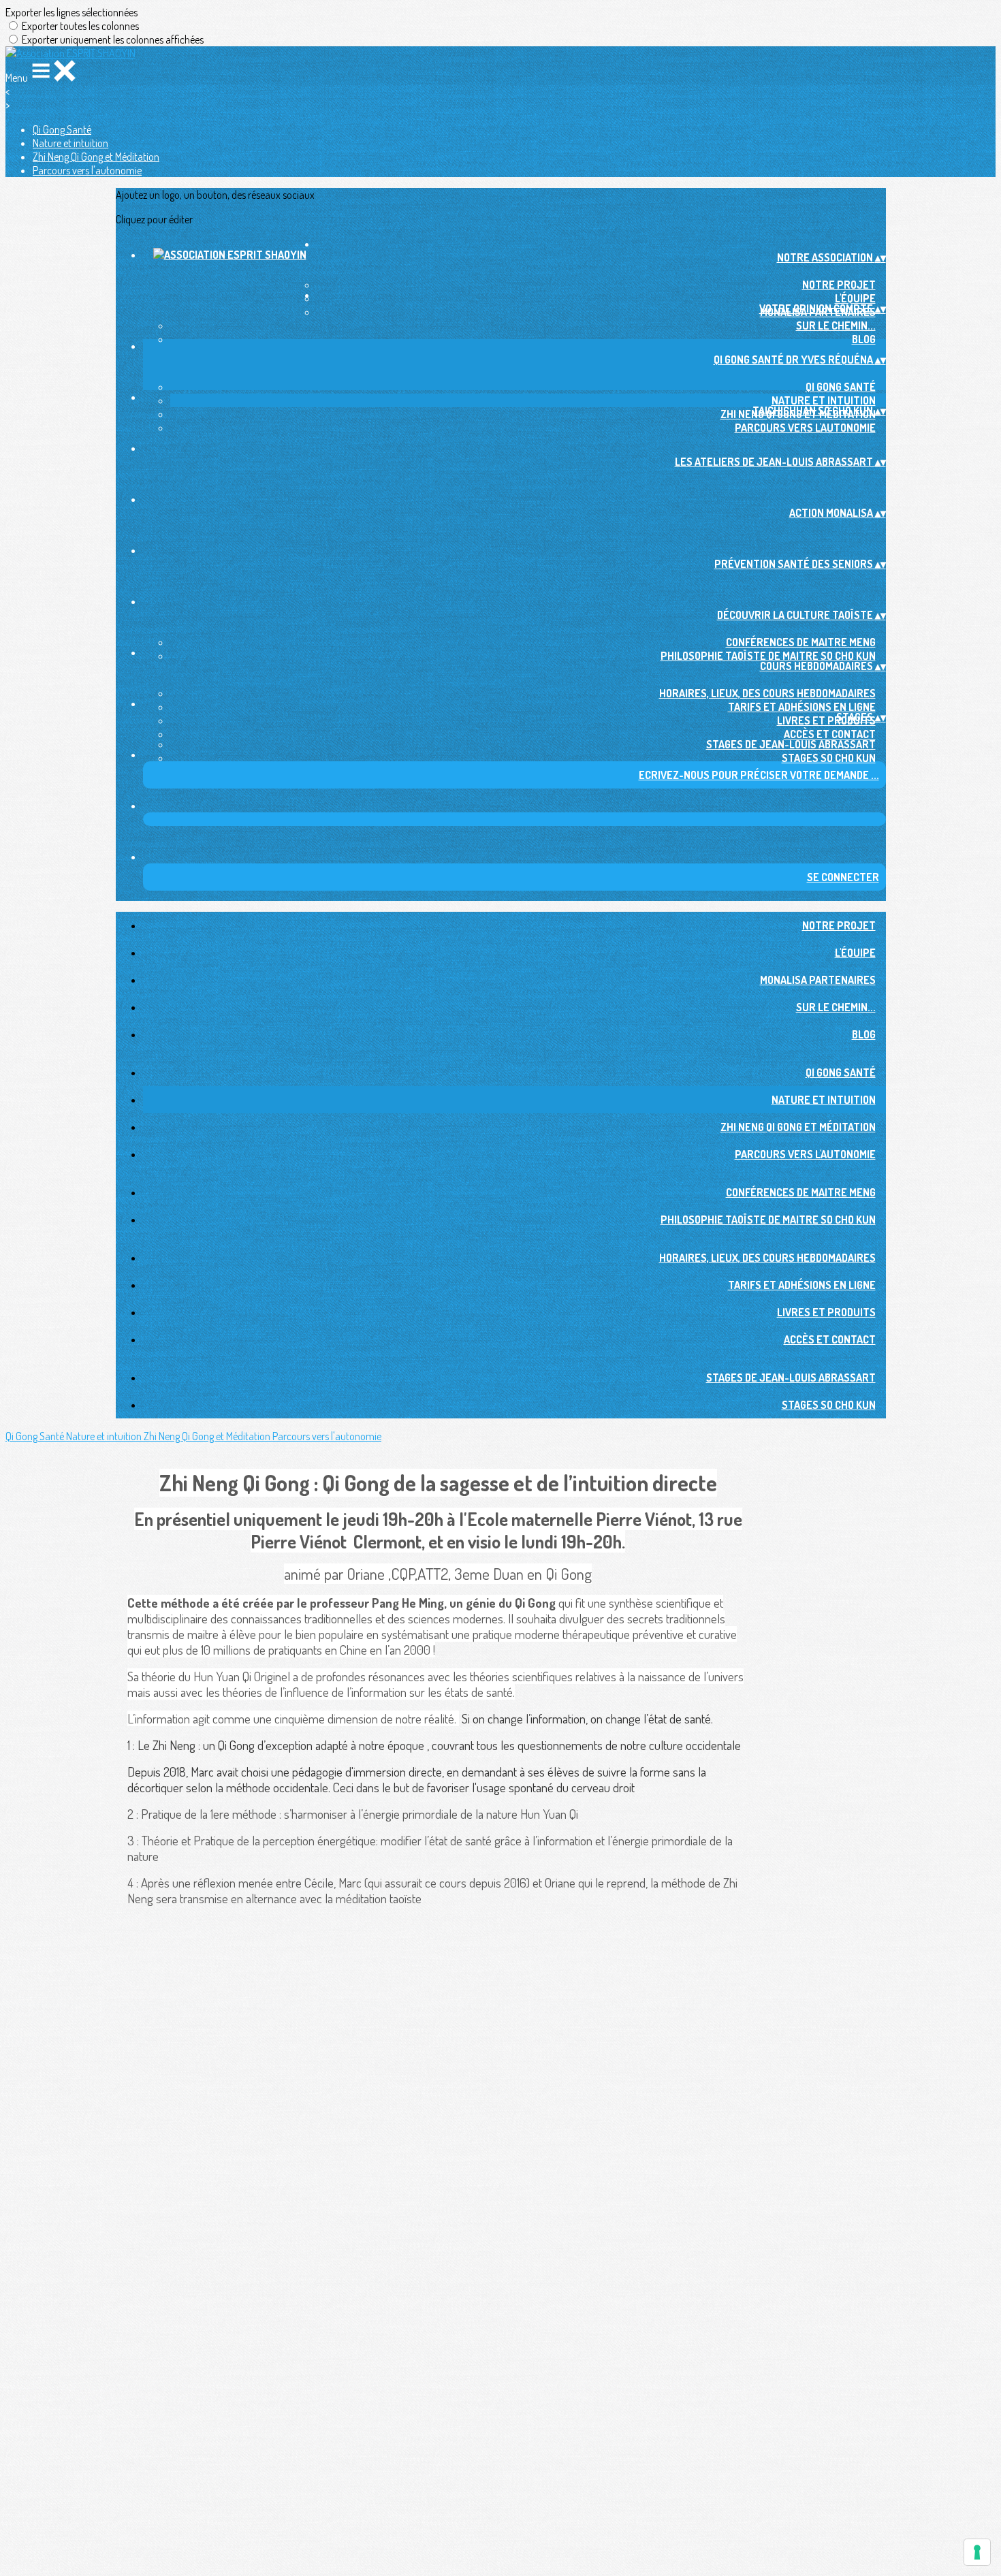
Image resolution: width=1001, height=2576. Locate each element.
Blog (864, 339)
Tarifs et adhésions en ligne (802, 707)
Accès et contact (830, 734)
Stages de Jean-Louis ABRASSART (791, 744)
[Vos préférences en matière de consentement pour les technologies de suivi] (977, 2552)
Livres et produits (826, 720)
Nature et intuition (70, 143)
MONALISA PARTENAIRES (818, 980)
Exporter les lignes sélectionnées (71, 12)
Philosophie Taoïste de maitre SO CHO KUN (768, 656)
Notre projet (839, 285)
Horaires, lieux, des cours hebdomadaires (767, 693)
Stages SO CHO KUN (829, 758)
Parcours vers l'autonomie (87, 170)
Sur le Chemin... (836, 325)
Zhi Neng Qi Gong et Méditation (96, 157)
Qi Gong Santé (62, 129)
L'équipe (855, 298)
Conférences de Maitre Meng (801, 642)
